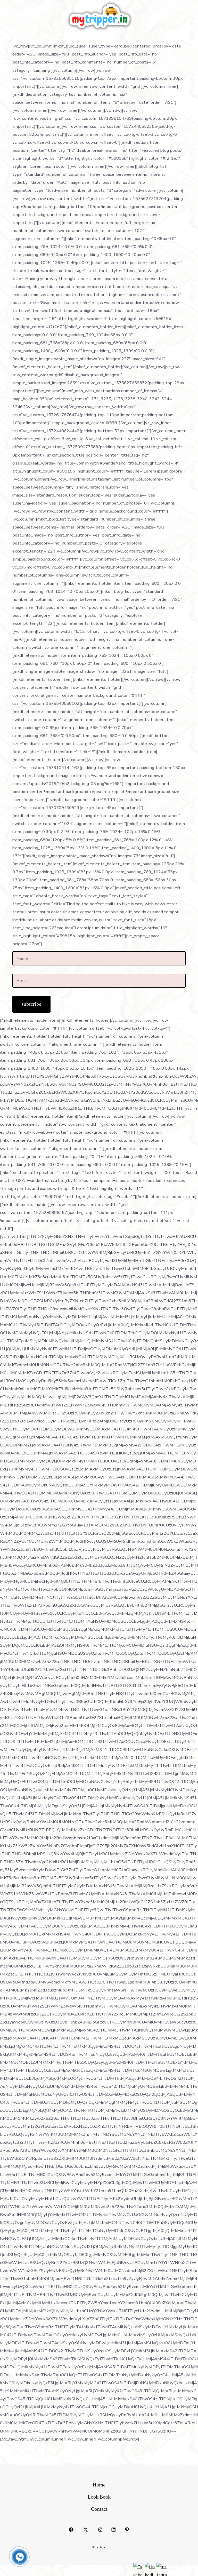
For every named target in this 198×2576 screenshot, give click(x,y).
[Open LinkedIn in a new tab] (114, 2530)
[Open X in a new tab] (86, 2530)
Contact (99, 2509)
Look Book (99, 2497)
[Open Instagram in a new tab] (100, 2530)
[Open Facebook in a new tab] (71, 2530)
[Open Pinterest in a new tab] (127, 2530)
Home (99, 2485)
